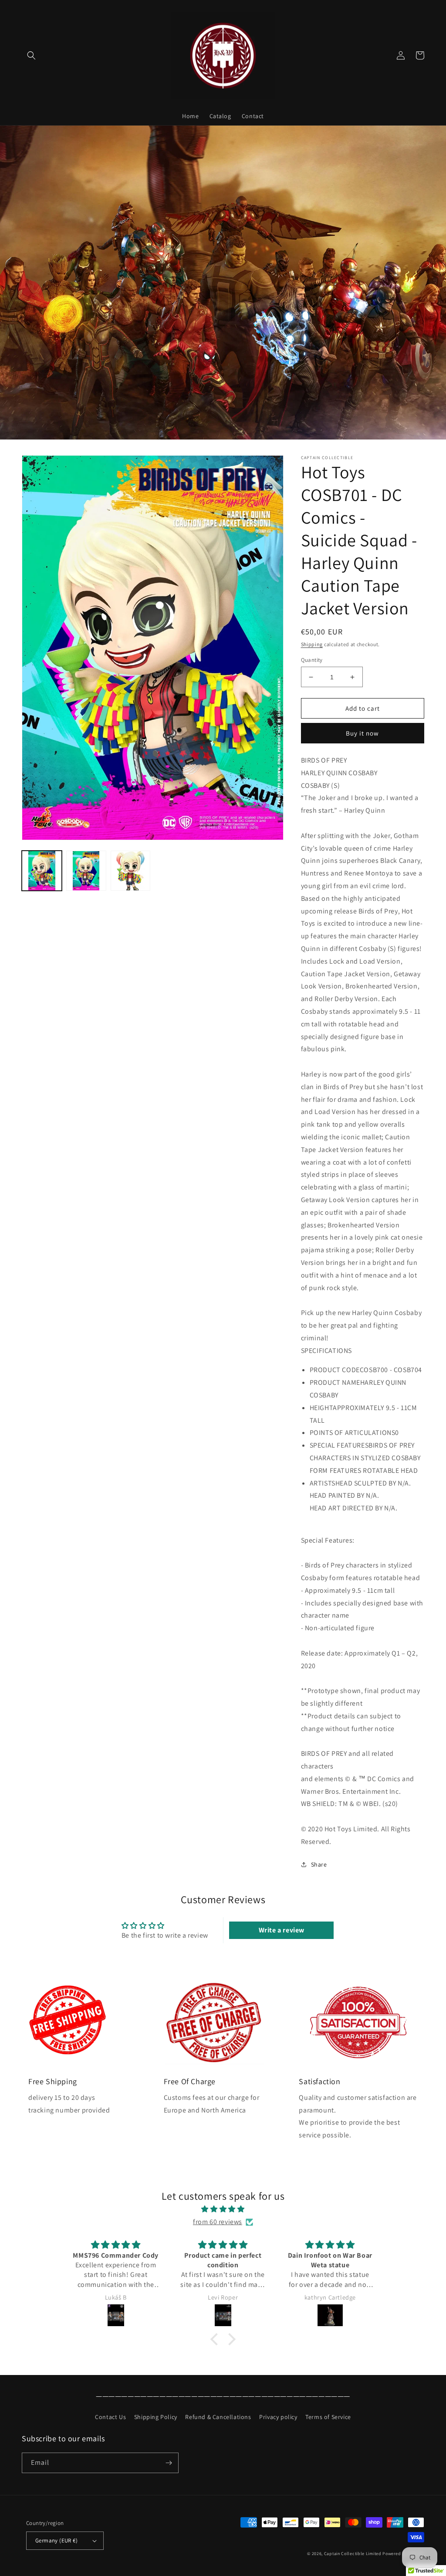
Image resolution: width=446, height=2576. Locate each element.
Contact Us (110, 2417)
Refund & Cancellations (218, 2417)
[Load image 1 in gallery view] (42, 871)
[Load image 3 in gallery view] (131, 871)
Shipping (312, 644)
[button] (31, 55)
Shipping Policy (156, 2417)
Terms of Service (328, 2417)
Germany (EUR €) (56, 2540)
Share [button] (319, 1864)
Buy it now (362, 733)
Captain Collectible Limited (353, 2554)
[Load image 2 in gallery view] (86, 871)
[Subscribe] (169, 2463)
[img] (223, 2209)
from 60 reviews (218, 2222)
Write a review (282, 1930)
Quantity (312, 660)
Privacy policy (278, 2417)
